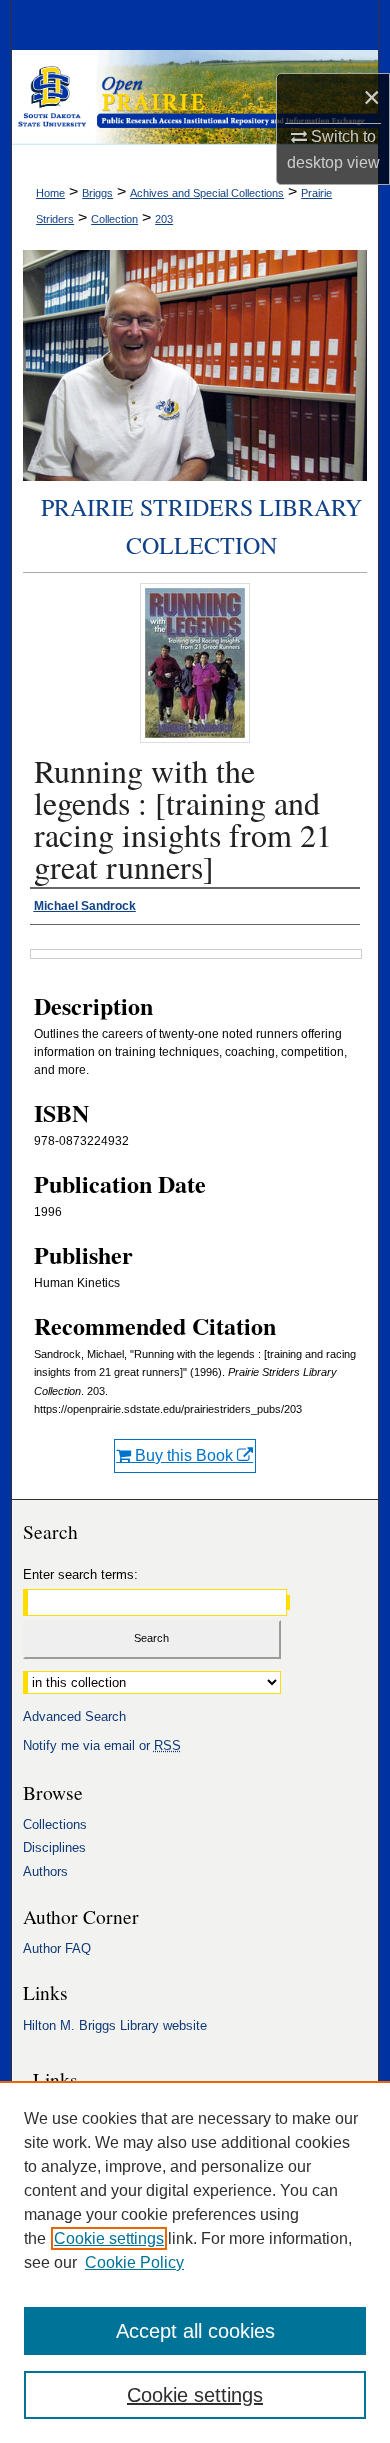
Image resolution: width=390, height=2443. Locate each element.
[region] (195, 2262)
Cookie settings (109, 2238)
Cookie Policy (134, 2262)
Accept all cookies (195, 2331)
